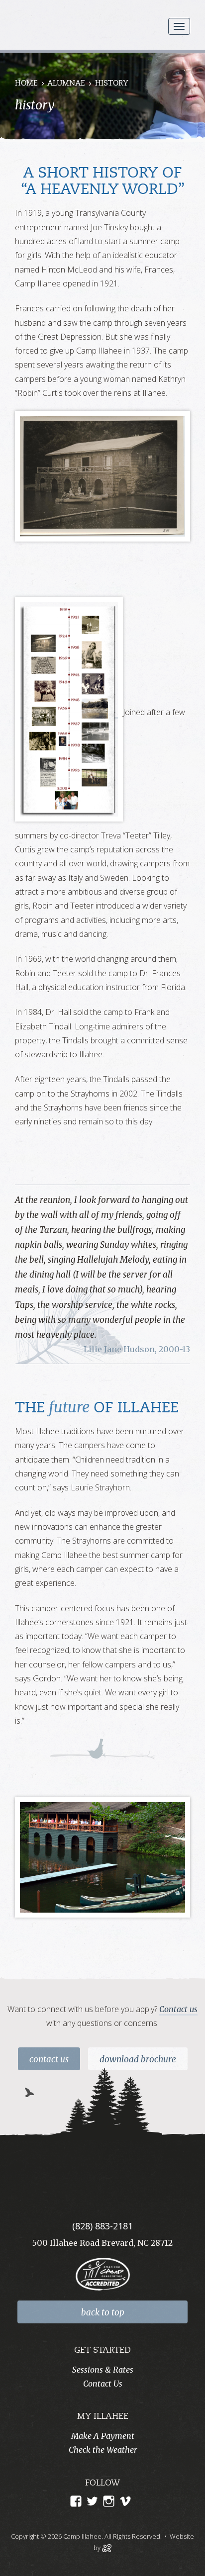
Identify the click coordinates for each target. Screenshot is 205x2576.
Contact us (178, 2009)
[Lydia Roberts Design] (107, 2547)
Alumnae (66, 84)
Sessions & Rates (103, 2370)
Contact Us (49, 2059)
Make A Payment (103, 2436)
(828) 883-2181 (102, 2226)
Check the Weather (103, 2450)
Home (26, 84)
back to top (103, 2312)
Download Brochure (138, 2059)
